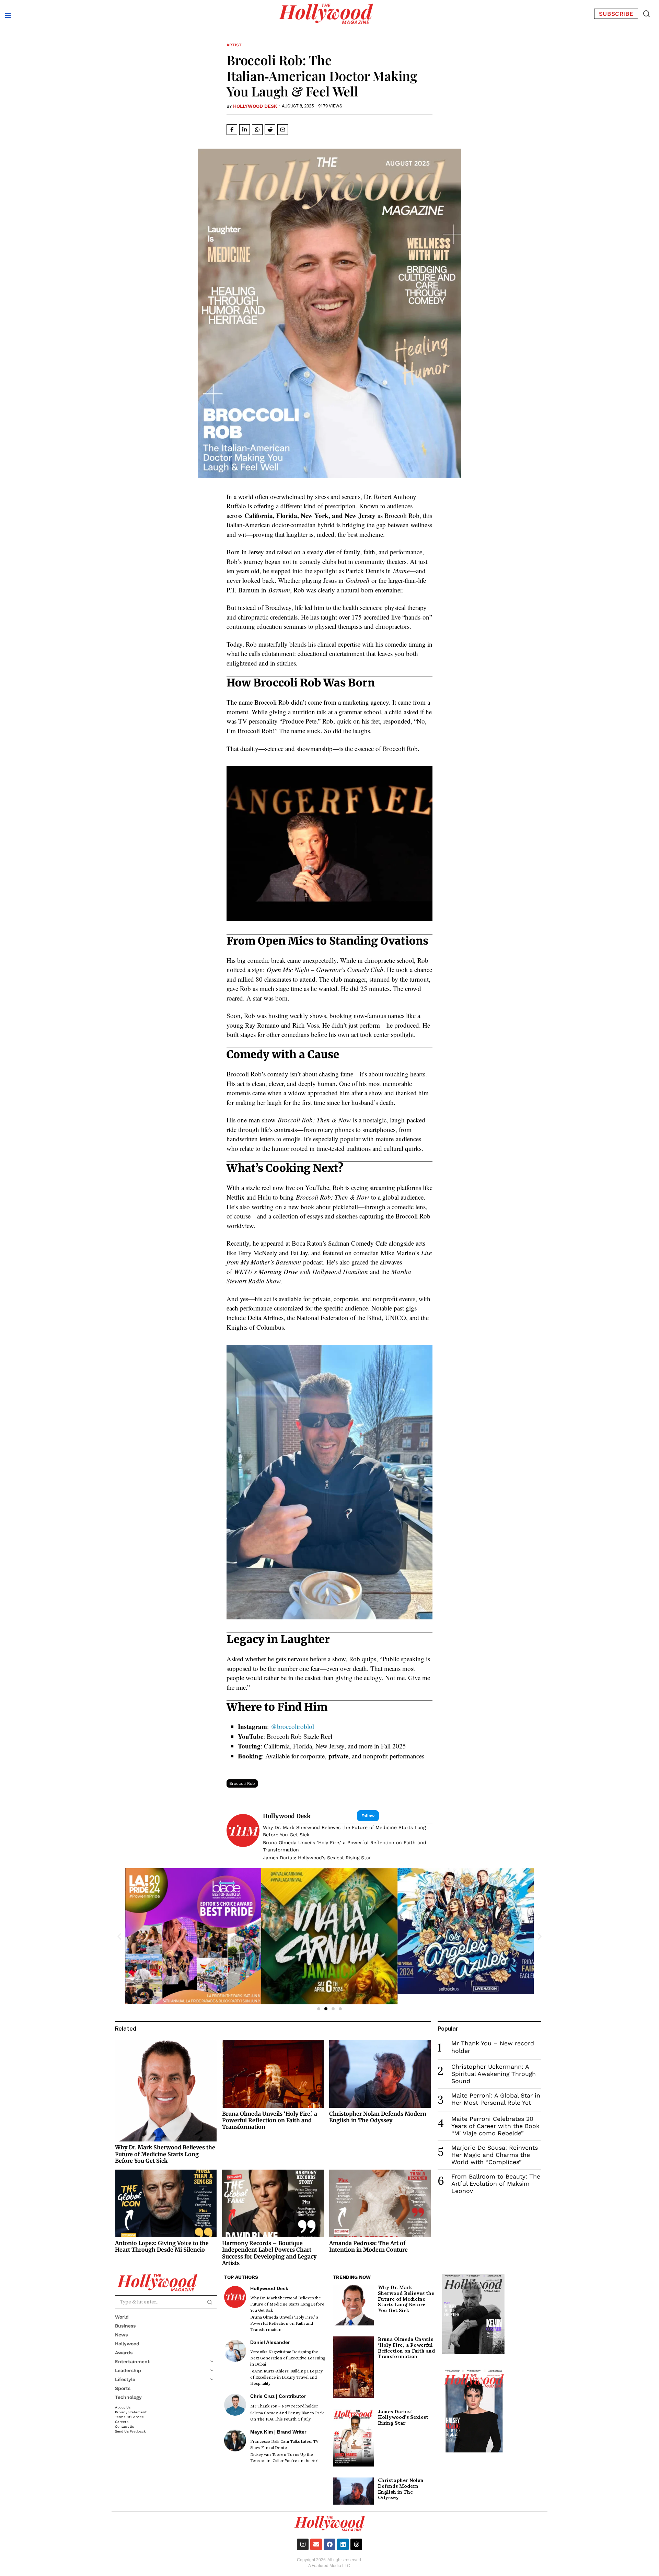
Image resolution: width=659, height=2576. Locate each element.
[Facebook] (329, 2544)
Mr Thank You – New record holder (284, 2406)
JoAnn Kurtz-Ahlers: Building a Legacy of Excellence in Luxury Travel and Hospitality (286, 2377)
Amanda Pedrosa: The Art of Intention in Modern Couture (368, 2246)
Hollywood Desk (255, 106)
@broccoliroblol (292, 1726)
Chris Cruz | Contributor (278, 2396)
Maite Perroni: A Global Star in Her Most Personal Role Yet (496, 2099)
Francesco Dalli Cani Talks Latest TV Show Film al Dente (284, 2445)
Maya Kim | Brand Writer (278, 2432)
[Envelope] (316, 2544)
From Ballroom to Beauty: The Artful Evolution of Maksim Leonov (496, 2184)
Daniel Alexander (270, 2342)
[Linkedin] (343, 2544)
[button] (646, 14)
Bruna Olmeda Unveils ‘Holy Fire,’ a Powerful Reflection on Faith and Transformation (345, 1846)
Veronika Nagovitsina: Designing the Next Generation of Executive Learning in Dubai (288, 2358)
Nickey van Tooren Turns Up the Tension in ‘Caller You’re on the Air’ (284, 2458)
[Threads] (356, 2544)
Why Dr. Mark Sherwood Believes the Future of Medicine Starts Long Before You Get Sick (344, 1831)
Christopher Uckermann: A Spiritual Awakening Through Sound (494, 2074)
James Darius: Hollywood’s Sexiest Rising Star (317, 1858)
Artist (234, 45)
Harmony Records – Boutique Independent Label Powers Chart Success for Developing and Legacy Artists (269, 2253)
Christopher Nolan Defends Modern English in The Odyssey (378, 2117)
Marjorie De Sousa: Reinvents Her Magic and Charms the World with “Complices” (495, 2155)
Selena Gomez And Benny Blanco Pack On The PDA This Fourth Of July (287, 2416)
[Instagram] (303, 2544)
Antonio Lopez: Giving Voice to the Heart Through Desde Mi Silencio (162, 2246)
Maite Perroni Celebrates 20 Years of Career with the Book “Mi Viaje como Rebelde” (495, 2126)
